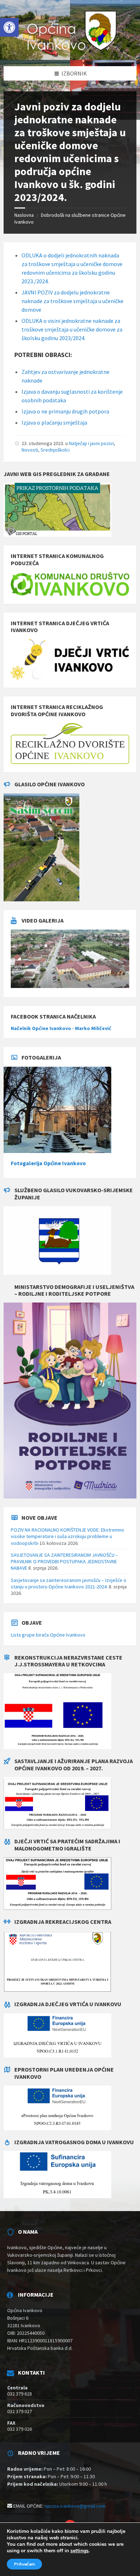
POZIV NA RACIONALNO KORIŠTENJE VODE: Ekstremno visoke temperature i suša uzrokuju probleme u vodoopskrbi (67, 1536)
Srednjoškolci (55, 450)
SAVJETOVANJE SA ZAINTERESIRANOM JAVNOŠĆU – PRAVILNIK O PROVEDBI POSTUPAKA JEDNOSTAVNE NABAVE (64, 1561)
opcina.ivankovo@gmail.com (75, 2506)
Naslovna (24, 215)
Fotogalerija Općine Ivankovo (48, 1163)
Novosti (30, 450)
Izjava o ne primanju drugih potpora (65, 411)
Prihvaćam (24, 2564)
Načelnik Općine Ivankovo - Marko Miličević (61, 1028)
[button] (9, 27)
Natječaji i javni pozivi (91, 443)
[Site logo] (70, 52)
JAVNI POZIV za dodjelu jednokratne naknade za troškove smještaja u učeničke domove (73, 301)
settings (80, 2551)
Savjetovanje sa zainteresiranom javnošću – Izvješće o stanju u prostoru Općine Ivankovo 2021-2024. (69, 1583)
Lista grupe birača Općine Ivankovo (48, 1635)
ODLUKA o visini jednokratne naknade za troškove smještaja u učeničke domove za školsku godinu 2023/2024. (72, 329)
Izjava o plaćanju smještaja (54, 422)
